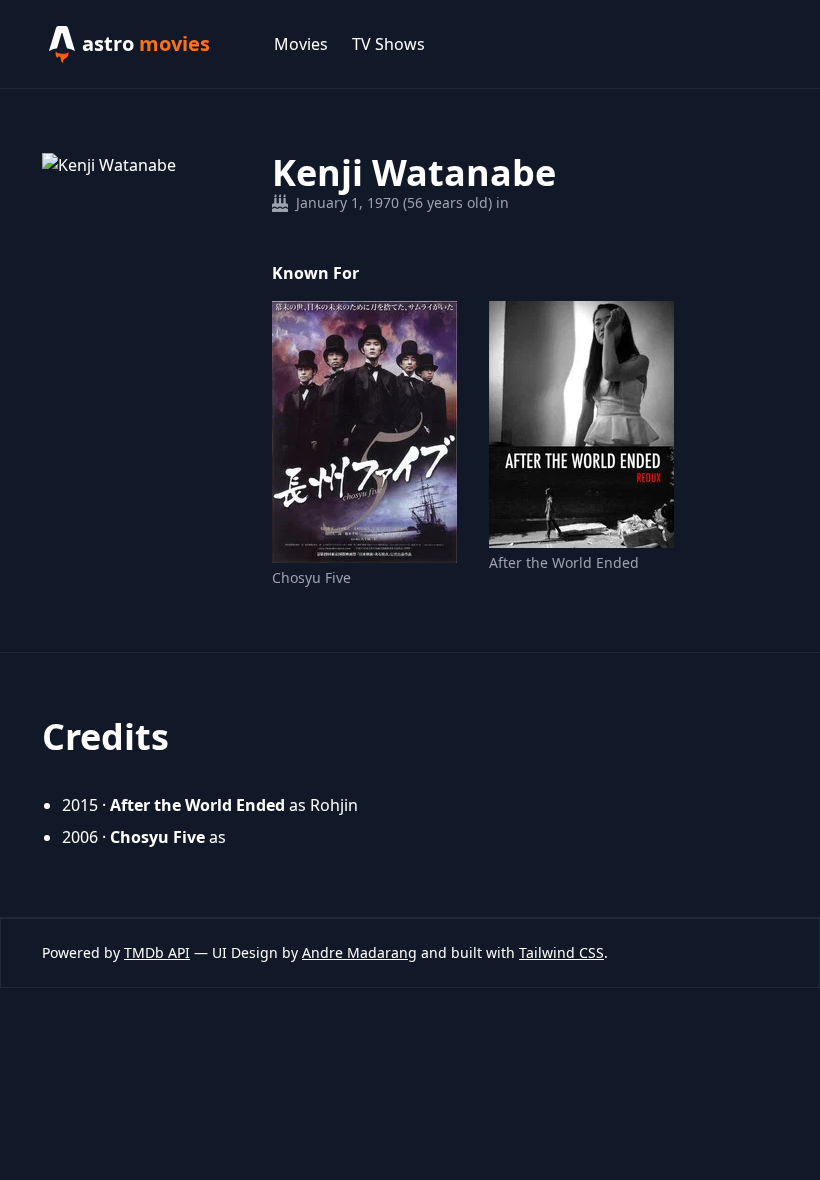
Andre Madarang (359, 952)
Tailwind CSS (561, 952)
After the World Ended (564, 562)
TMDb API (157, 952)
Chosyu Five (311, 577)
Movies (301, 44)
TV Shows (388, 44)
